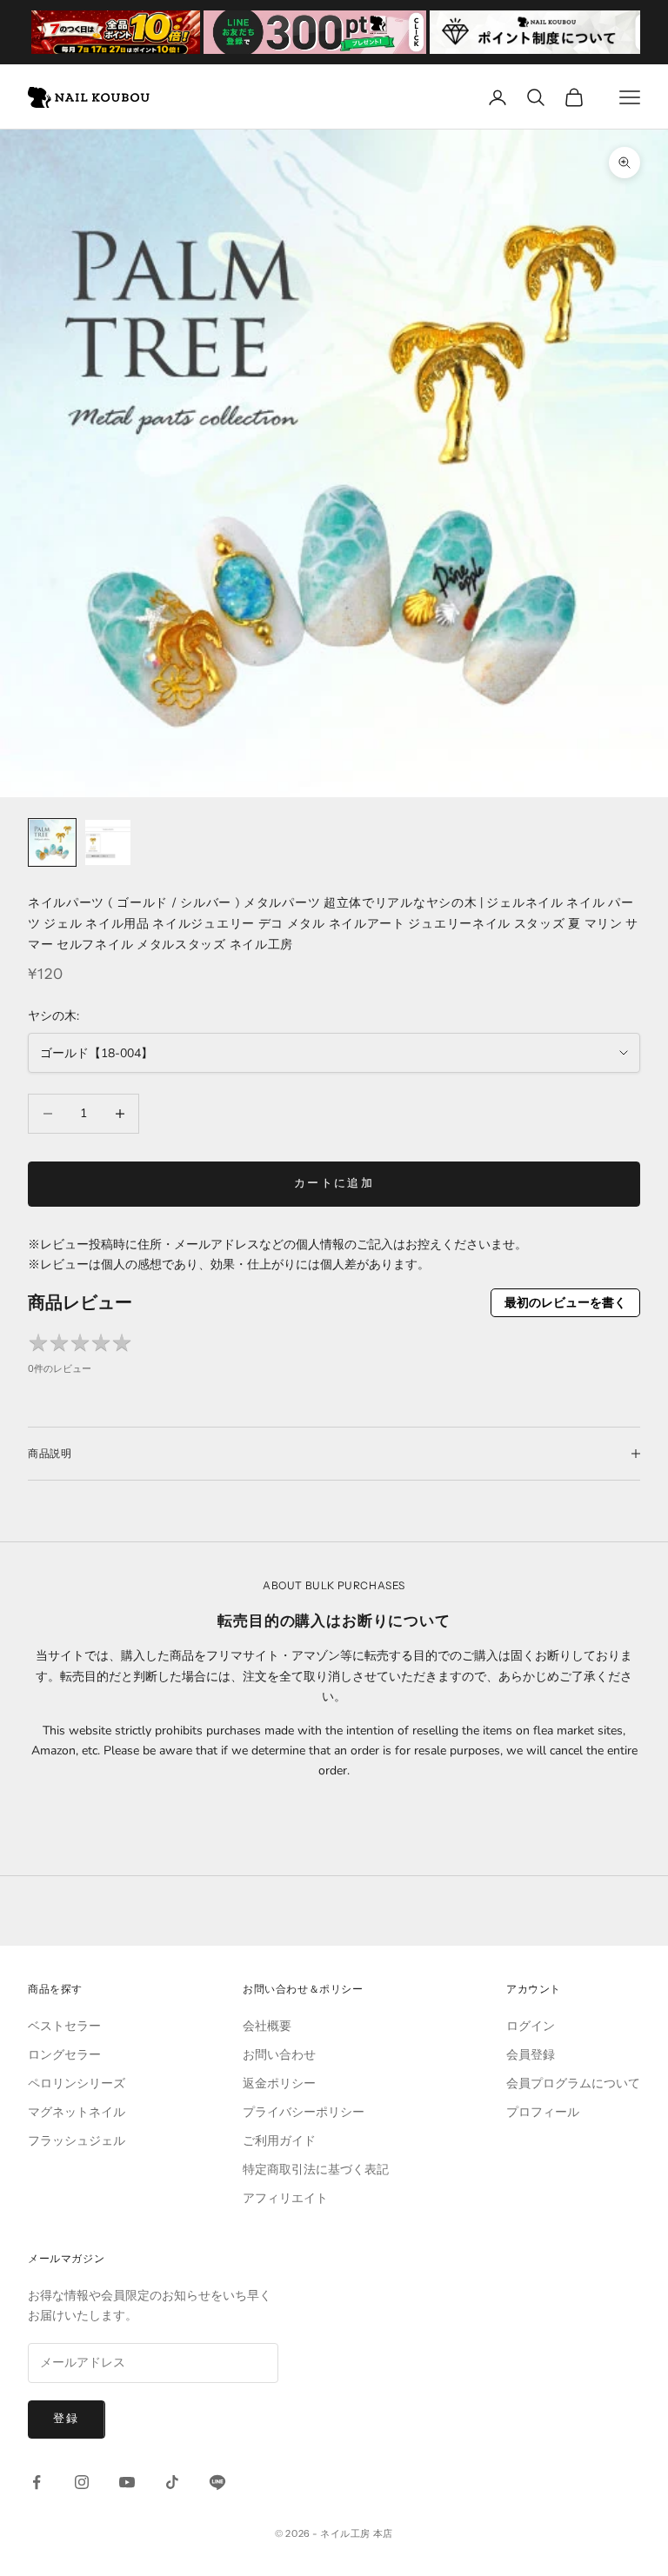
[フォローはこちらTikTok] (172, 2482)
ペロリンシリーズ (77, 2083)
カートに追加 (334, 1183)
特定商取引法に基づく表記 (316, 2170)
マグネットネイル (77, 2112)
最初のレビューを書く (565, 1303)
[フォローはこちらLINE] (217, 2482)
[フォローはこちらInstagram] (82, 2482)
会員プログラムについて (573, 2083)
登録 (67, 2419)
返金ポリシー (279, 2083)
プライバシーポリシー (304, 2112)
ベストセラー (64, 2026)
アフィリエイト (285, 2198)
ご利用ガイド (279, 2141)
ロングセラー (64, 2055)
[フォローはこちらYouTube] (127, 2482)
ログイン (531, 2026)
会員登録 (531, 2055)
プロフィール (543, 2112)
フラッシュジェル (77, 2141)
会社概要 (267, 2026)
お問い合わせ (279, 2055)
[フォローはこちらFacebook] (37, 2482)
